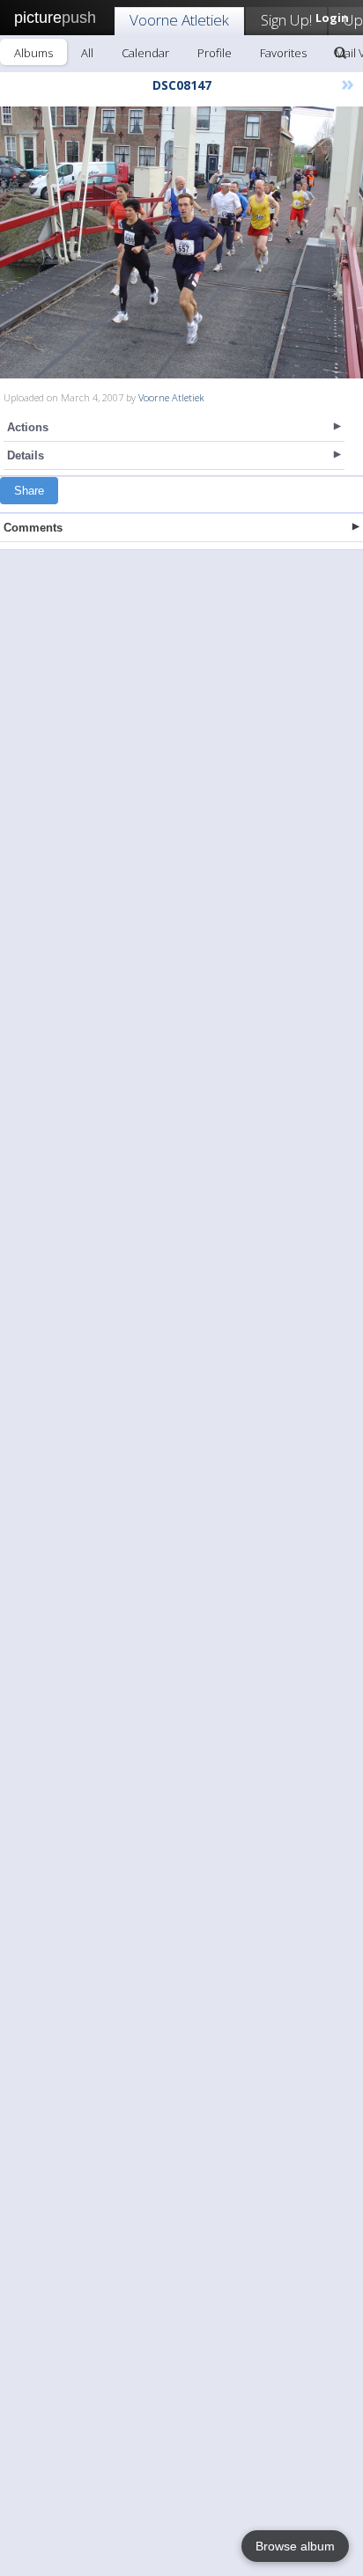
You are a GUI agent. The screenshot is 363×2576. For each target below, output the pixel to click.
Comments (33, 528)
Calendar (145, 53)
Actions (28, 427)
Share (29, 491)
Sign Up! (286, 20)
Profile (215, 53)
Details (26, 455)
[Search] (340, 53)
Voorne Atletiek (179, 20)
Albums (33, 53)
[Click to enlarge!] (181, 242)
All (87, 53)
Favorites (283, 53)
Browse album (295, 2546)
